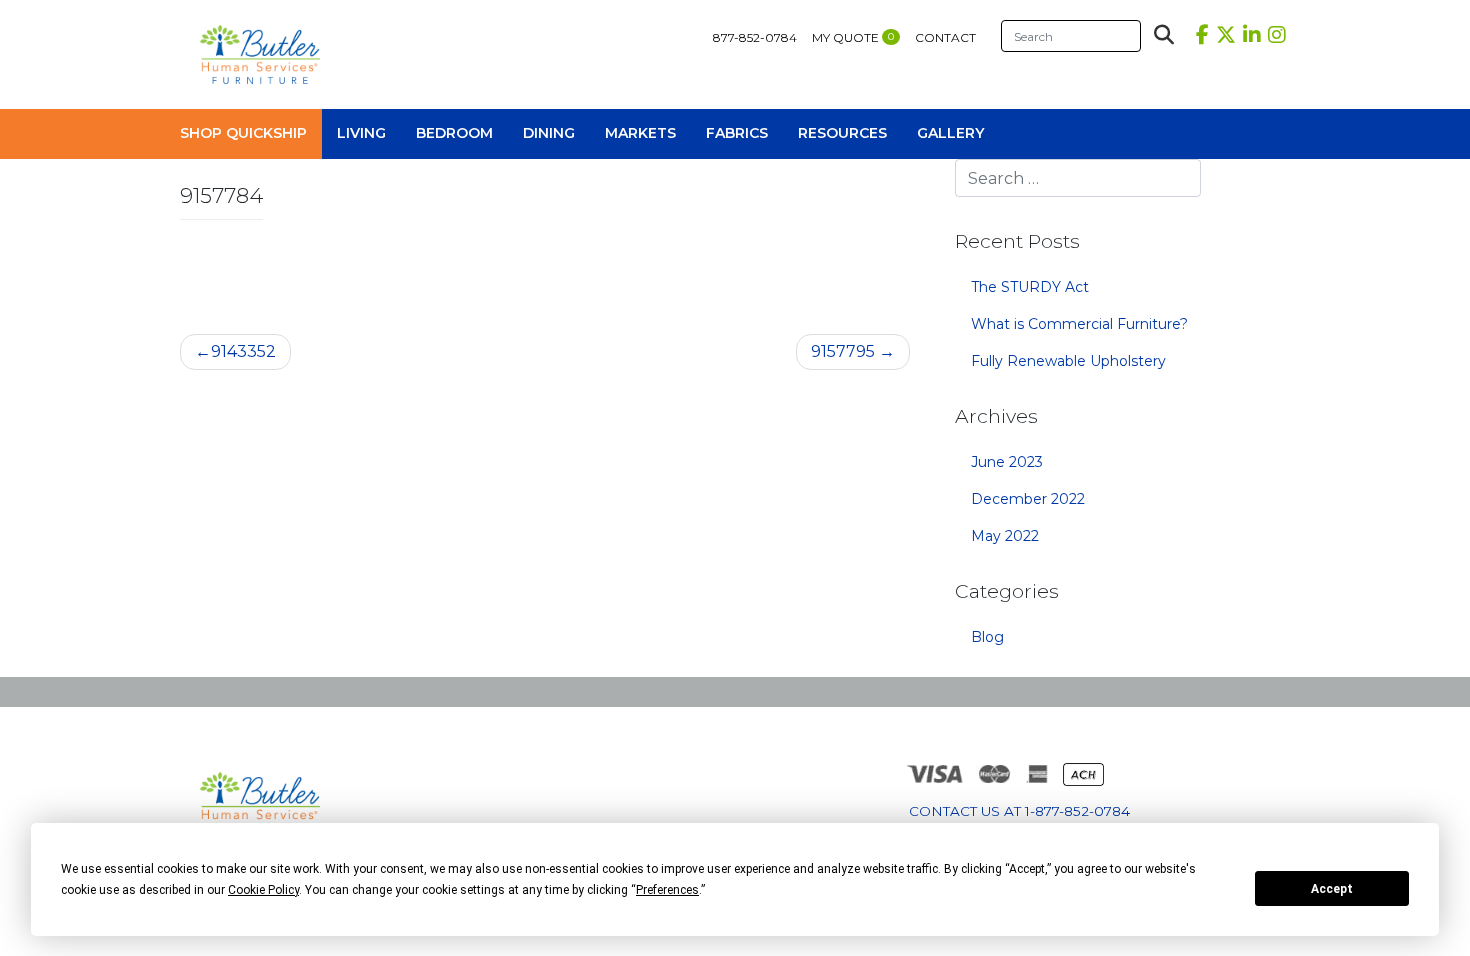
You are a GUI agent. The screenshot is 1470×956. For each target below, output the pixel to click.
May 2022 (1005, 536)
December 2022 (1028, 499)
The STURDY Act (1030, 287)
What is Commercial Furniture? (1079, 324)
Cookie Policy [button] (263, 890)
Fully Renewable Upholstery (1068, 361)
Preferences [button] (667, 890)
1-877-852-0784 (1077, 811)
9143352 (243, 351)
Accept (1332, 889)
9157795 (843, 351)
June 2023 (1007, 462)
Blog (987, 637)
